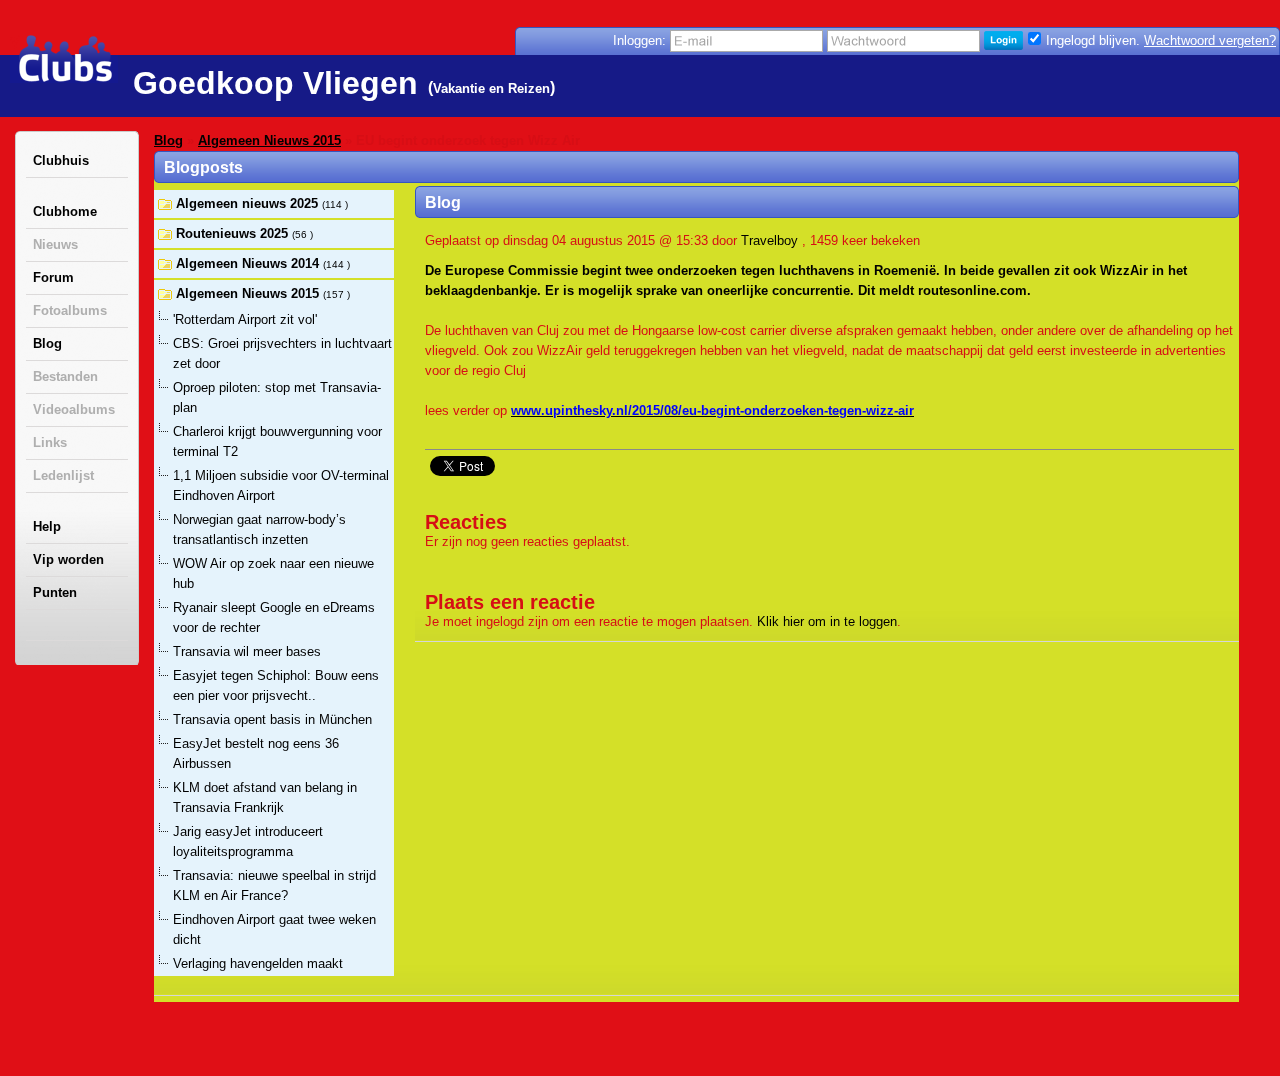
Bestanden (65, 376)
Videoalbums (74, 409)
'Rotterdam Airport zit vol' (245, 319)
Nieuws (55, 244)
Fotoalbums (70, 310)
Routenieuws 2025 (234, 233)
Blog (47, 343)
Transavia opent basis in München (272, 719)
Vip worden (68, 559)
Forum (53, 277)
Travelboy (769, 240)
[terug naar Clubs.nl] (65, 59)
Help (47, 526)
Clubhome (65, 211)
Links (50, 442)
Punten (55, 592)
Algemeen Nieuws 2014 (249, 263)
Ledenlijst (63, 475)
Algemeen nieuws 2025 (249, 203)
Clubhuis (61, 160)
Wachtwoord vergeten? (1210, 40)
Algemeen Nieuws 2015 (269, 140)
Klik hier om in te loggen (827, 621)
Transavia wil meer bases (247, 651)
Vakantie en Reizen (491, 88)
